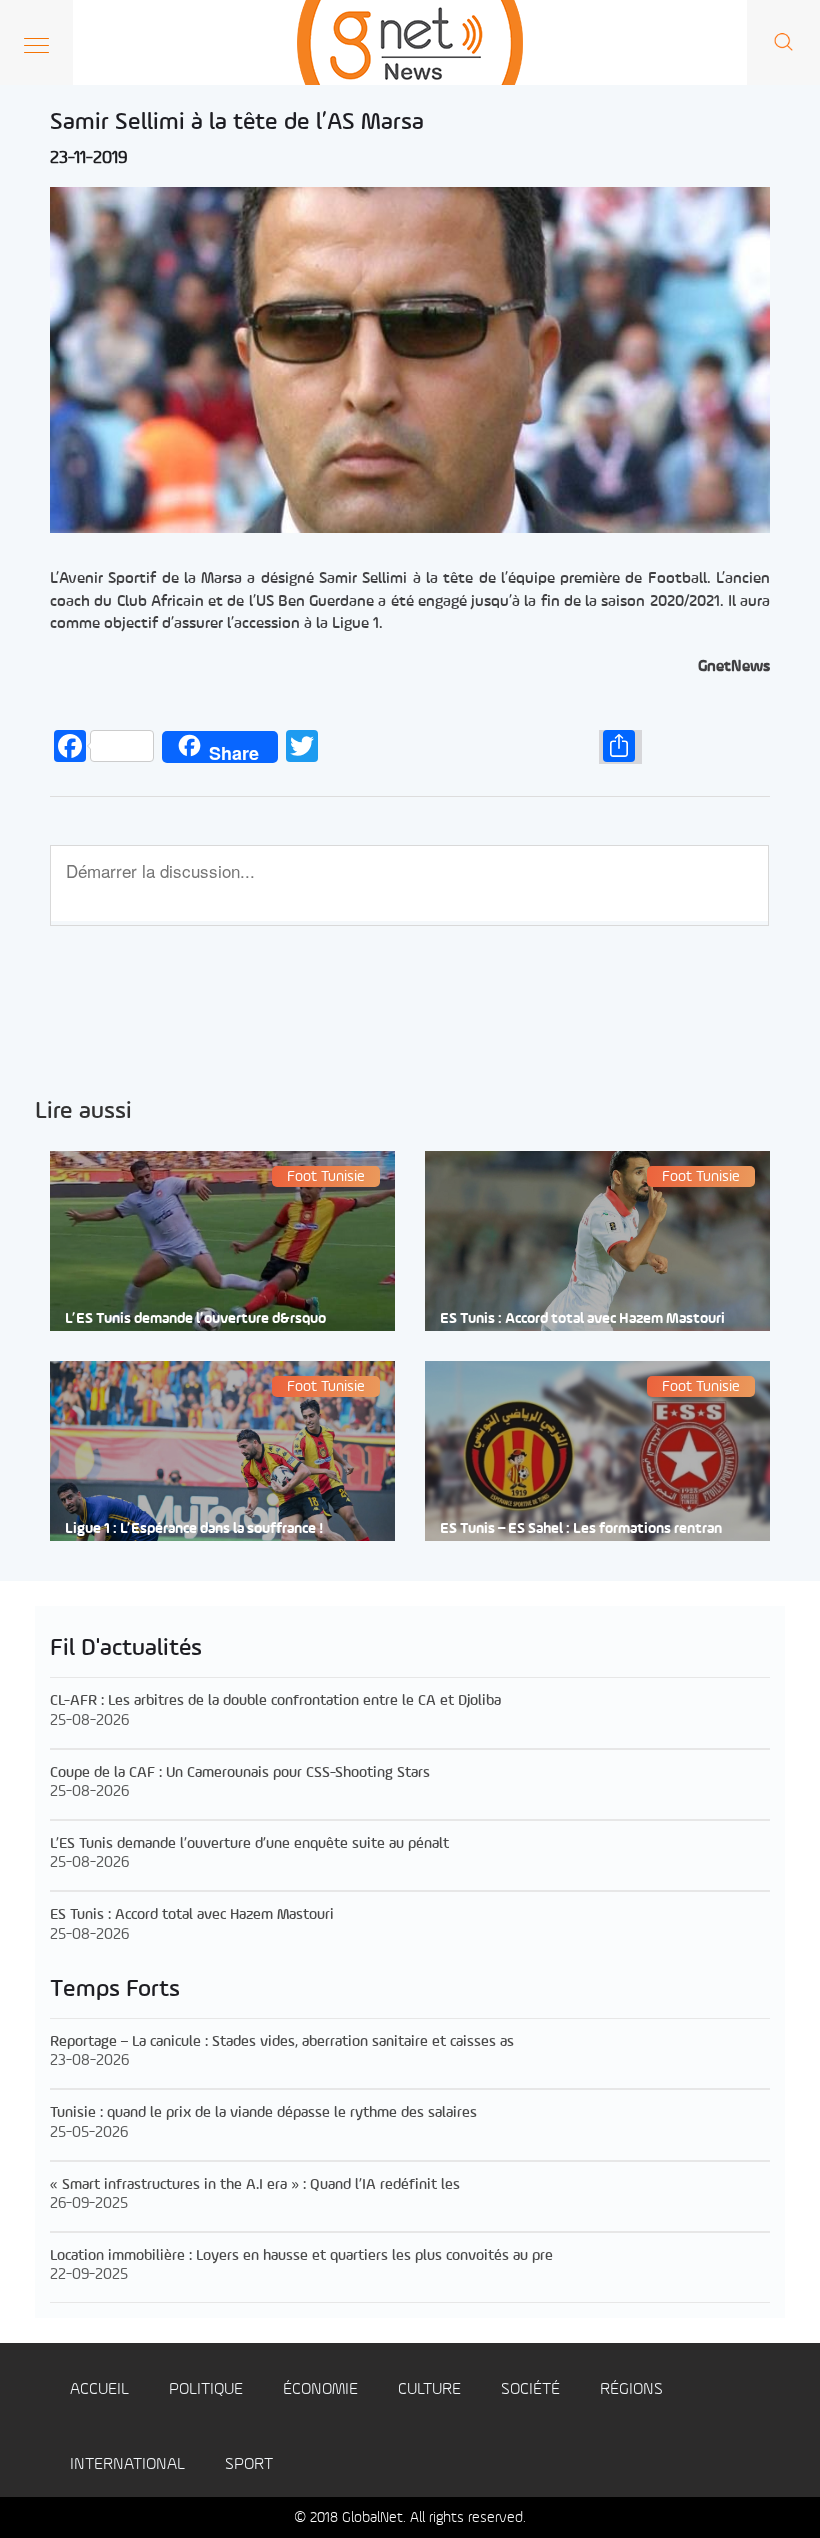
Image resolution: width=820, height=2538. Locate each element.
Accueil (99, 2389)
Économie (320, 2389)
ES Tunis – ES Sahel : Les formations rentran (581, 1529)
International (127, 2464)
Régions (631, 2389)
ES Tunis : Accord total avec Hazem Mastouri (582, 1319)
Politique (206, 2389)
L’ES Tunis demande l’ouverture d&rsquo (195, 1319)
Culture (429, 2389)
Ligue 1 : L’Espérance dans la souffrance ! (194, 1529)
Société (530, 2389)
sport (249, 2464)
